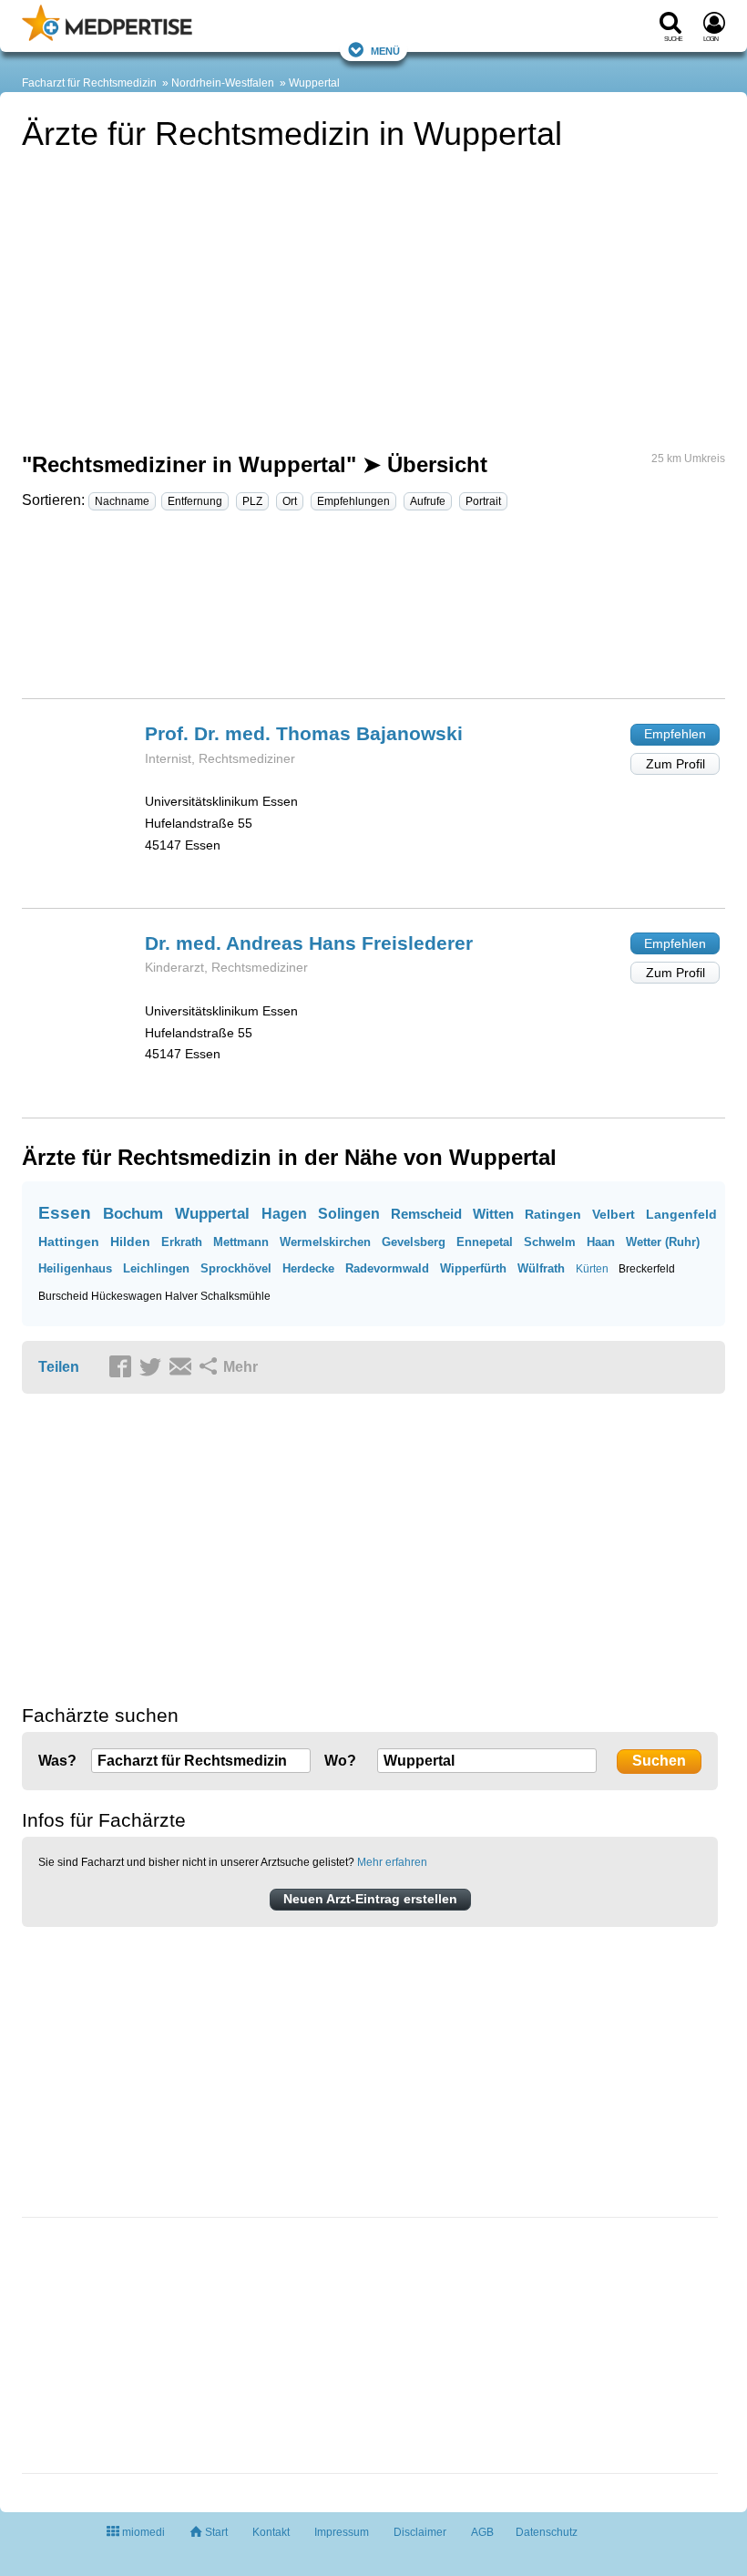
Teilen (59, 1367)
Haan (601, 1242)
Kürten (592, 1269)
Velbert (614, 1214)
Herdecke (308, 1268)
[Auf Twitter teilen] (153, 1368)
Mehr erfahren (392, 1862)
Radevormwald (387, 1268)
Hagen (284, 1214)
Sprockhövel (236, 1268)
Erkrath (182, 1242)
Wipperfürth (473, 1268)
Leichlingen (156, 1268)
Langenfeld (681, 1214)
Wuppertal (314, 83)
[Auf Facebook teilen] (123, 1368)
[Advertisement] (373, 613)
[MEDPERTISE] (107, 37)
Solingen (349, 1214)
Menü (385, 50)
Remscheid (426, 1214)
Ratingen (553, 1214)
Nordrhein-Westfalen (223, 83)
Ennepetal (485, 1242)
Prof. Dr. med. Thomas (304, 733)
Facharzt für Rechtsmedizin (89, 83)
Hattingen (69, 1242)
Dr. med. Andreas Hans (309, 943)
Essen (65, 1213)
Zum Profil (675, 764)
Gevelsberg (414, 1242)
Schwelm (550, 1242)
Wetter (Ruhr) (663, 1242)
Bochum (133, 1214)
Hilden (130, 1242)
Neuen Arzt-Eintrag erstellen (370, 1899)
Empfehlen (675, 734)
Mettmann (241, 1242)
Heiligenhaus (75, 1268)
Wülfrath (541, 1268)
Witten (493, 1214)
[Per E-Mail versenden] (183, 1368)
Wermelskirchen (325, 1242)
